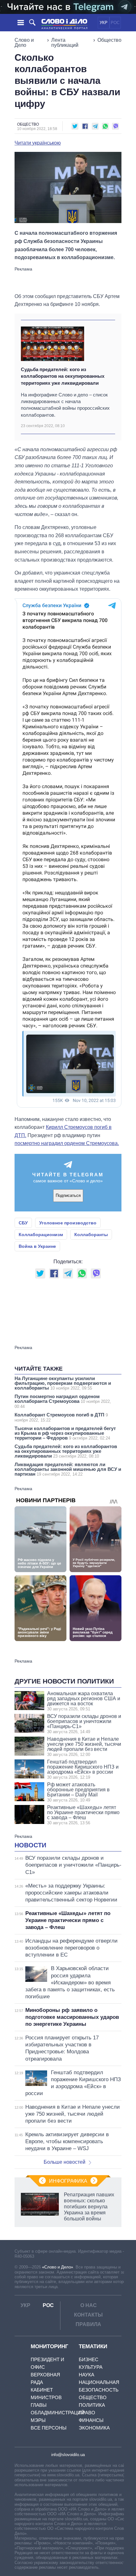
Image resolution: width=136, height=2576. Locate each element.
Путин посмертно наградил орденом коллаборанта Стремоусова (63, 1401)
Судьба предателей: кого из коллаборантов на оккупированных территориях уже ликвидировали (63, 376)
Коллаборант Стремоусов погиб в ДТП (61, 1417)
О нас (89, 2305)
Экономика (94, 2428)
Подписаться (68, 1195)
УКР (104, 23)
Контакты (88, 2315)
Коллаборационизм (41, 1235)
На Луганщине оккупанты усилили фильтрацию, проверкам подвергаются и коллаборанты (63, 1383)
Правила (88, 2324)
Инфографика (68, 2181)
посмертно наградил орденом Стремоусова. (67, 1143)
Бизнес (89, 2359)
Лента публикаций (65, 43)
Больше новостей (65, 2162)
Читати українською (38, 143)
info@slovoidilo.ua (68, 2455)
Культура (91, 2367)
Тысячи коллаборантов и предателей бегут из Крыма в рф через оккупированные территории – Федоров (65, 1433)
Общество (109, 40)
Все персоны (49, 2428)
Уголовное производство (68, 1223)
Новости (30, 1845)
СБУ (23, 1223)
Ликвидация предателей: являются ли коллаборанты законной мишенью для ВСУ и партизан (68, 1469)
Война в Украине (37, 1246)
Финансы (91, 2420)
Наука (87, 2375)
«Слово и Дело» (58, 2267)
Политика (92, 2405)
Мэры (38, 2420)
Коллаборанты (91, 1235)
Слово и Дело (24, 43)
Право (87, 2413)
